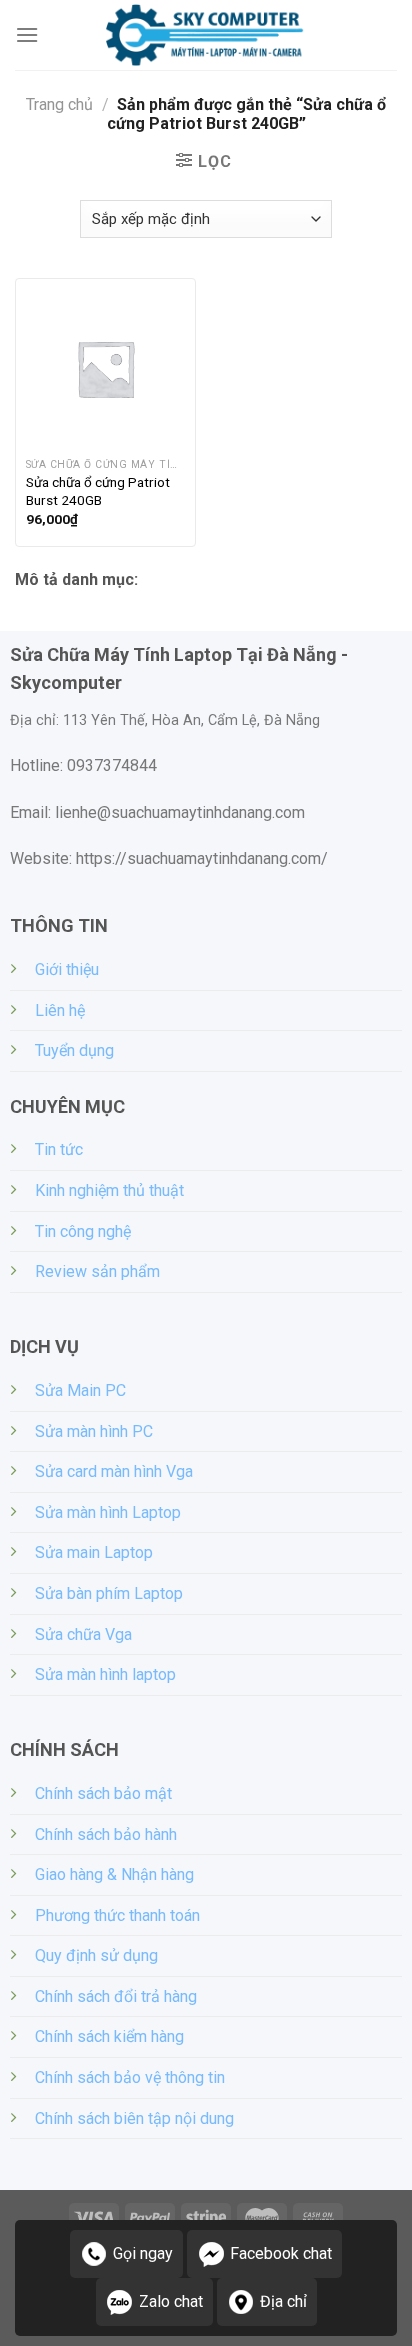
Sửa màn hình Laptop (108, 1512)
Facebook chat (281, 2253)
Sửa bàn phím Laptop (109, 1593)
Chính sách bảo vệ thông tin (130, 2077)
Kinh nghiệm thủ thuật (109, 1190)
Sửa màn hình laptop (105, 1674)
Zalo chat (171, 2301)
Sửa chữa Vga (83, 1634)
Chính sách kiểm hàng (109, 2036)
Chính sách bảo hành (106, 1834)
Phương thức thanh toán (117, 1915)
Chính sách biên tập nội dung (134, 2118)
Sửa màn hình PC (94, 1431)
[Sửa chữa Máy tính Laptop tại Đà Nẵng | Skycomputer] (206, 35)
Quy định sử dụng (96, 1955)
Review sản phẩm (97, 1271)
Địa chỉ (283, 2301)
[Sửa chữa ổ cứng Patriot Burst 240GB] (105, 368)
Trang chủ (59, 104)
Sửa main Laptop (94, 1552)
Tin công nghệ (83, 1231)
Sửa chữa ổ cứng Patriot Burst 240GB (98, 491)
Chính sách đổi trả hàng (116, 1996)
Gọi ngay (143, 2253)
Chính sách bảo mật (103, 1793)
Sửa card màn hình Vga (114, 1471)
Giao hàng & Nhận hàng (114, 1874)
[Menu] (27, 34)
